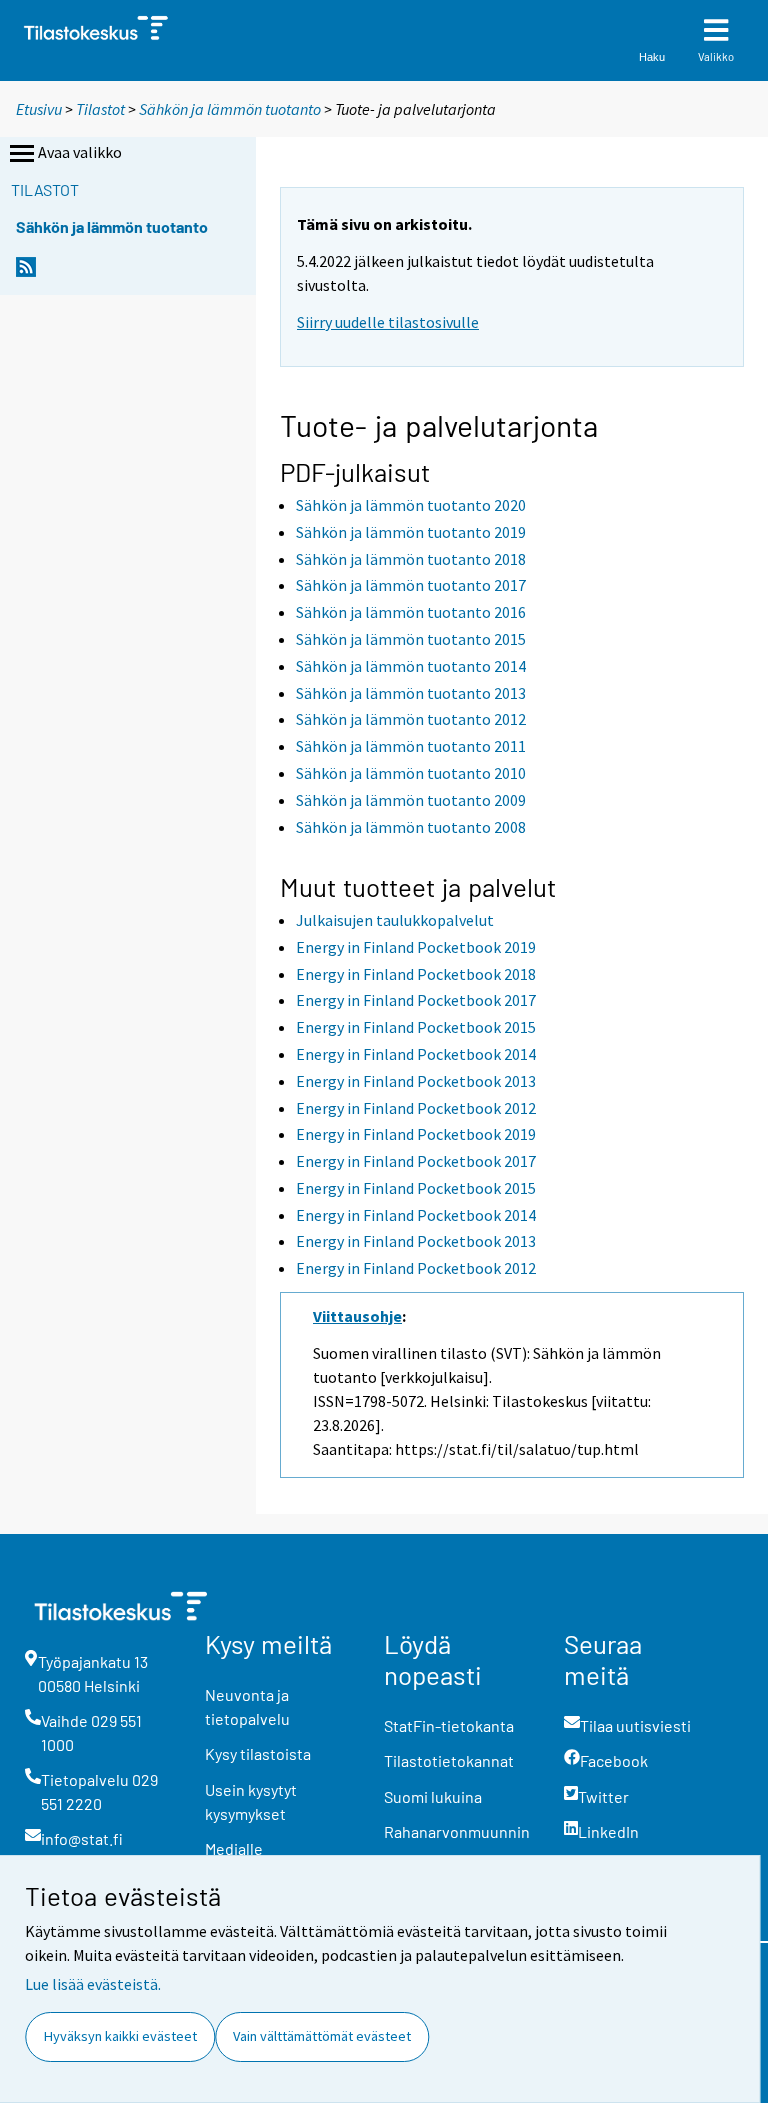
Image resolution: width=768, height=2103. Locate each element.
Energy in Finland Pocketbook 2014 (416, 1054)
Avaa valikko (80, 152)
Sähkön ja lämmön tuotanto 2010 (411, 773)
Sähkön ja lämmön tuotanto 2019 (411, 532)
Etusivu (39, 109)
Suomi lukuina (433, 1796)
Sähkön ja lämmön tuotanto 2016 (411, 612)
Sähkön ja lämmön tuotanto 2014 (411, 666)
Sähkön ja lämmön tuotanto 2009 (411, 800)
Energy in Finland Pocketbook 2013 (416, 1081)
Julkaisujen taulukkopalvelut (395, 920)
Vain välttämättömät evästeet (322, 2036)
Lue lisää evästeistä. (93, 1984)
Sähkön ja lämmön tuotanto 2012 (411, 719)
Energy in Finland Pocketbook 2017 (416, 1000)
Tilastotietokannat (449, 1760)
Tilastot (100, 109)
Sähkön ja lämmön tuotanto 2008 (411, 827)
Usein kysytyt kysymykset (251, 1801)
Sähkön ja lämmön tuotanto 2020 (411, 505)
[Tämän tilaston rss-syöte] (26, 272)
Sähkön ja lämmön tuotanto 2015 (411, 639)
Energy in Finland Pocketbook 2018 (416, 974)
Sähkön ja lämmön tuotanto (230, 109)
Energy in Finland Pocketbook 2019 (416, 947)
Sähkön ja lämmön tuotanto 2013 (411, 693)
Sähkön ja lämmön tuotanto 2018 (411, 559)
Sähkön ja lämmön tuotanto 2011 (411, 746)
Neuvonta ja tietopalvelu (247, 1706)
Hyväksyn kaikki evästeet (120, 2036)
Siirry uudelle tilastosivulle (388, 322)
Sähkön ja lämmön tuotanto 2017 (411, 585)
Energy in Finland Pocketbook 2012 (416, 1108)
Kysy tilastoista (258, 1753)
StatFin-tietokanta (449, 1725)
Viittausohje (357, 1316)
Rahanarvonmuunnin (457, 1831)
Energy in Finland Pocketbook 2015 (416, 1027)
